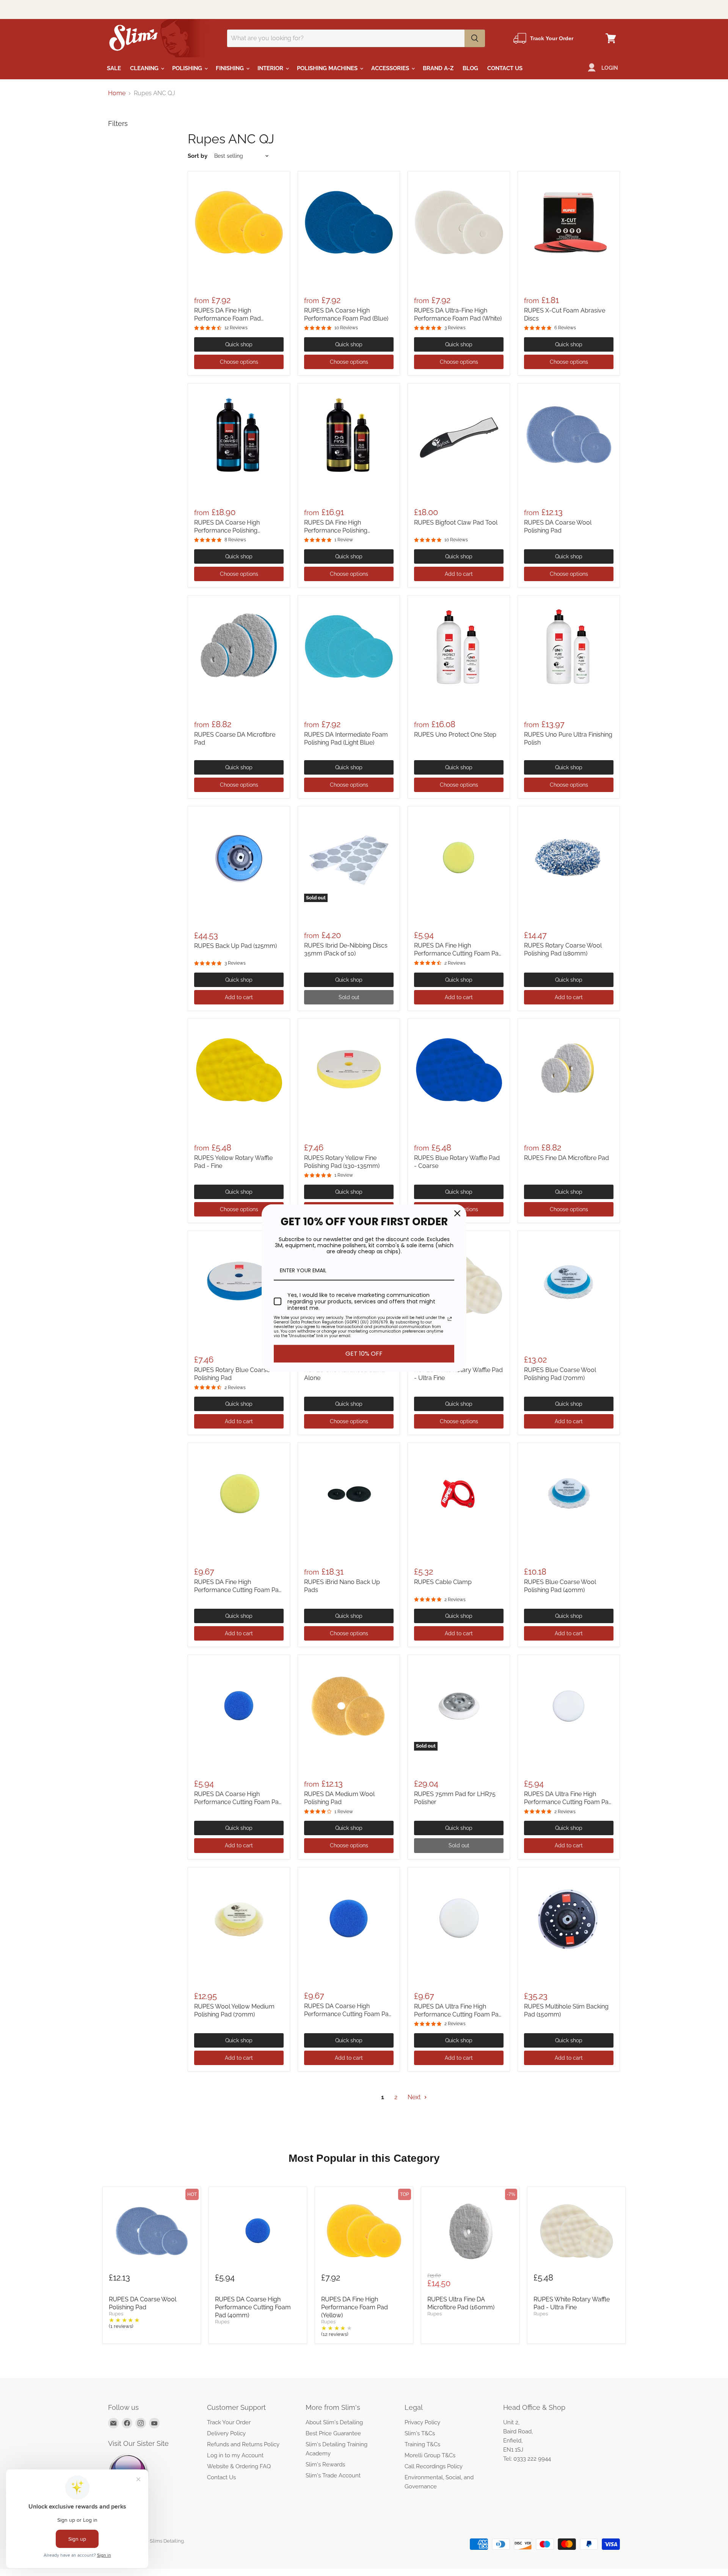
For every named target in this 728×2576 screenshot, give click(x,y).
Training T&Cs (422, 2444)
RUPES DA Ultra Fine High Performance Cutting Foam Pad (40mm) (568, 1802)
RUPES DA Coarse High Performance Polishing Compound (227, 530)
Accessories (391, 68)
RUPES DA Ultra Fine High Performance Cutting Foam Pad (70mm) (458, 2014)
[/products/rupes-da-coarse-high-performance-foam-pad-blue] (349, 222)
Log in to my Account (235, 2455)
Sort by (198, 156)
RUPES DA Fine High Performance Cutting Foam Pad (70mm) (238, 1590)
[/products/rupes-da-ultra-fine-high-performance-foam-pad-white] (459, 222)
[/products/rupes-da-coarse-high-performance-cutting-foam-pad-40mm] (239, 1706)
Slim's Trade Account (333, 2475)
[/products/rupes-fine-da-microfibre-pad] (569, 1070)
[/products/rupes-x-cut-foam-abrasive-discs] (569, 222)
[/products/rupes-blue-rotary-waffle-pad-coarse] (459, 1070)
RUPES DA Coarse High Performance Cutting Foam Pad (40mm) (238, 1802)
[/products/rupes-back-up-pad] (239, 857)
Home (117, 93)
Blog (470, 68)
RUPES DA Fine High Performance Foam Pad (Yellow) (227, 318)
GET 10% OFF (364, 1354)
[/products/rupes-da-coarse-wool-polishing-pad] (569, 434)
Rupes (116, 2314)
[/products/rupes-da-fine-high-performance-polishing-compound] (349, 434)
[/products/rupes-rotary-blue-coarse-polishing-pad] (239, 1282)
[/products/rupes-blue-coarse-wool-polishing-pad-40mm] (569, 1494)
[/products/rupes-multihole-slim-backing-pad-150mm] (569, 1918)
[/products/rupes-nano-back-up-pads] (349, 1494)
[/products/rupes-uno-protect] (459, 646)
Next (415, 2097)
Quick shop (239, 344)
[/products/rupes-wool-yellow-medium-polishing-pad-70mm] (239, 1918)
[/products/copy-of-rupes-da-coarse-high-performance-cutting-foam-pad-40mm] (459, 857)
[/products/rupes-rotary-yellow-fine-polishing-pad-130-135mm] (349, 1070)
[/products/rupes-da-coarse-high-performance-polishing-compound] (239, 434)
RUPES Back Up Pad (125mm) (235, 946)
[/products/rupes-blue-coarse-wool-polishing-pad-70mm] (569, 1282)
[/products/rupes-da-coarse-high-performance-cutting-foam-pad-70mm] (349, 1918)
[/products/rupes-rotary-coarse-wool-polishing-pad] (569, 857)
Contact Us (505, 68)
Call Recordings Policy (434, 2466)
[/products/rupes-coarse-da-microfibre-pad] (239, 646)
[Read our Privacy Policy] (450, 1319)
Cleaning (145, 68)
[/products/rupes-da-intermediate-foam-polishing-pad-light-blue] (349, 646)
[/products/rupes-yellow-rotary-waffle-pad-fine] (239, 1070)
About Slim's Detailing (334, 2422)
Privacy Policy (422, 2422)
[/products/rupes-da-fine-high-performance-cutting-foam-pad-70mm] (239, 1494)
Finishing (231, 68)
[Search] (475, 38)
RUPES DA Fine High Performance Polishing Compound (336, 530)
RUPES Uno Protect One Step (455, 735)
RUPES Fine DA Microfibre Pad (566, 1158)
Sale (114, 68)
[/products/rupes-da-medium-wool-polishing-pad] (349, 1706)
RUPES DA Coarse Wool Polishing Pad (143, 2303)
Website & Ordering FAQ (239, 2466)
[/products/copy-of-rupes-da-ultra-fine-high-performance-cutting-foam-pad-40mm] (459, 1918)
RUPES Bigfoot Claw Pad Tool (456, 523)
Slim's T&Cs (420, 2433)
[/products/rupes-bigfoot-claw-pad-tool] (459, 434)
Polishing (188, 68)
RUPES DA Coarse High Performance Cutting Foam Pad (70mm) (348, 2014)
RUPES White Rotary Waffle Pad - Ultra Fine (572, 2303)
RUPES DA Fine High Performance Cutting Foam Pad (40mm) (458, 953)
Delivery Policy (226, 2433)
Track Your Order (229, 2422)
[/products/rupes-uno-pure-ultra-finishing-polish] (569, 646)
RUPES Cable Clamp (443, 1582)
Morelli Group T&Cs (430, 2455)
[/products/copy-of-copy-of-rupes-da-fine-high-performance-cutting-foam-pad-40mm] (569, 1706)
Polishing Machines (328, 68)
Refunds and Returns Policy (243, 2444)
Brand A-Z (438, 68)
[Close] (457, 1213)
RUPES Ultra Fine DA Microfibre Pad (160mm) (461, 2303)
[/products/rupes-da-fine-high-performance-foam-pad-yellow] (239, 222)
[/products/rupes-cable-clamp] (459, 1494)
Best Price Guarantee (333, 2433)
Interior (271, 68)
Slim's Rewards (325, 2464)
